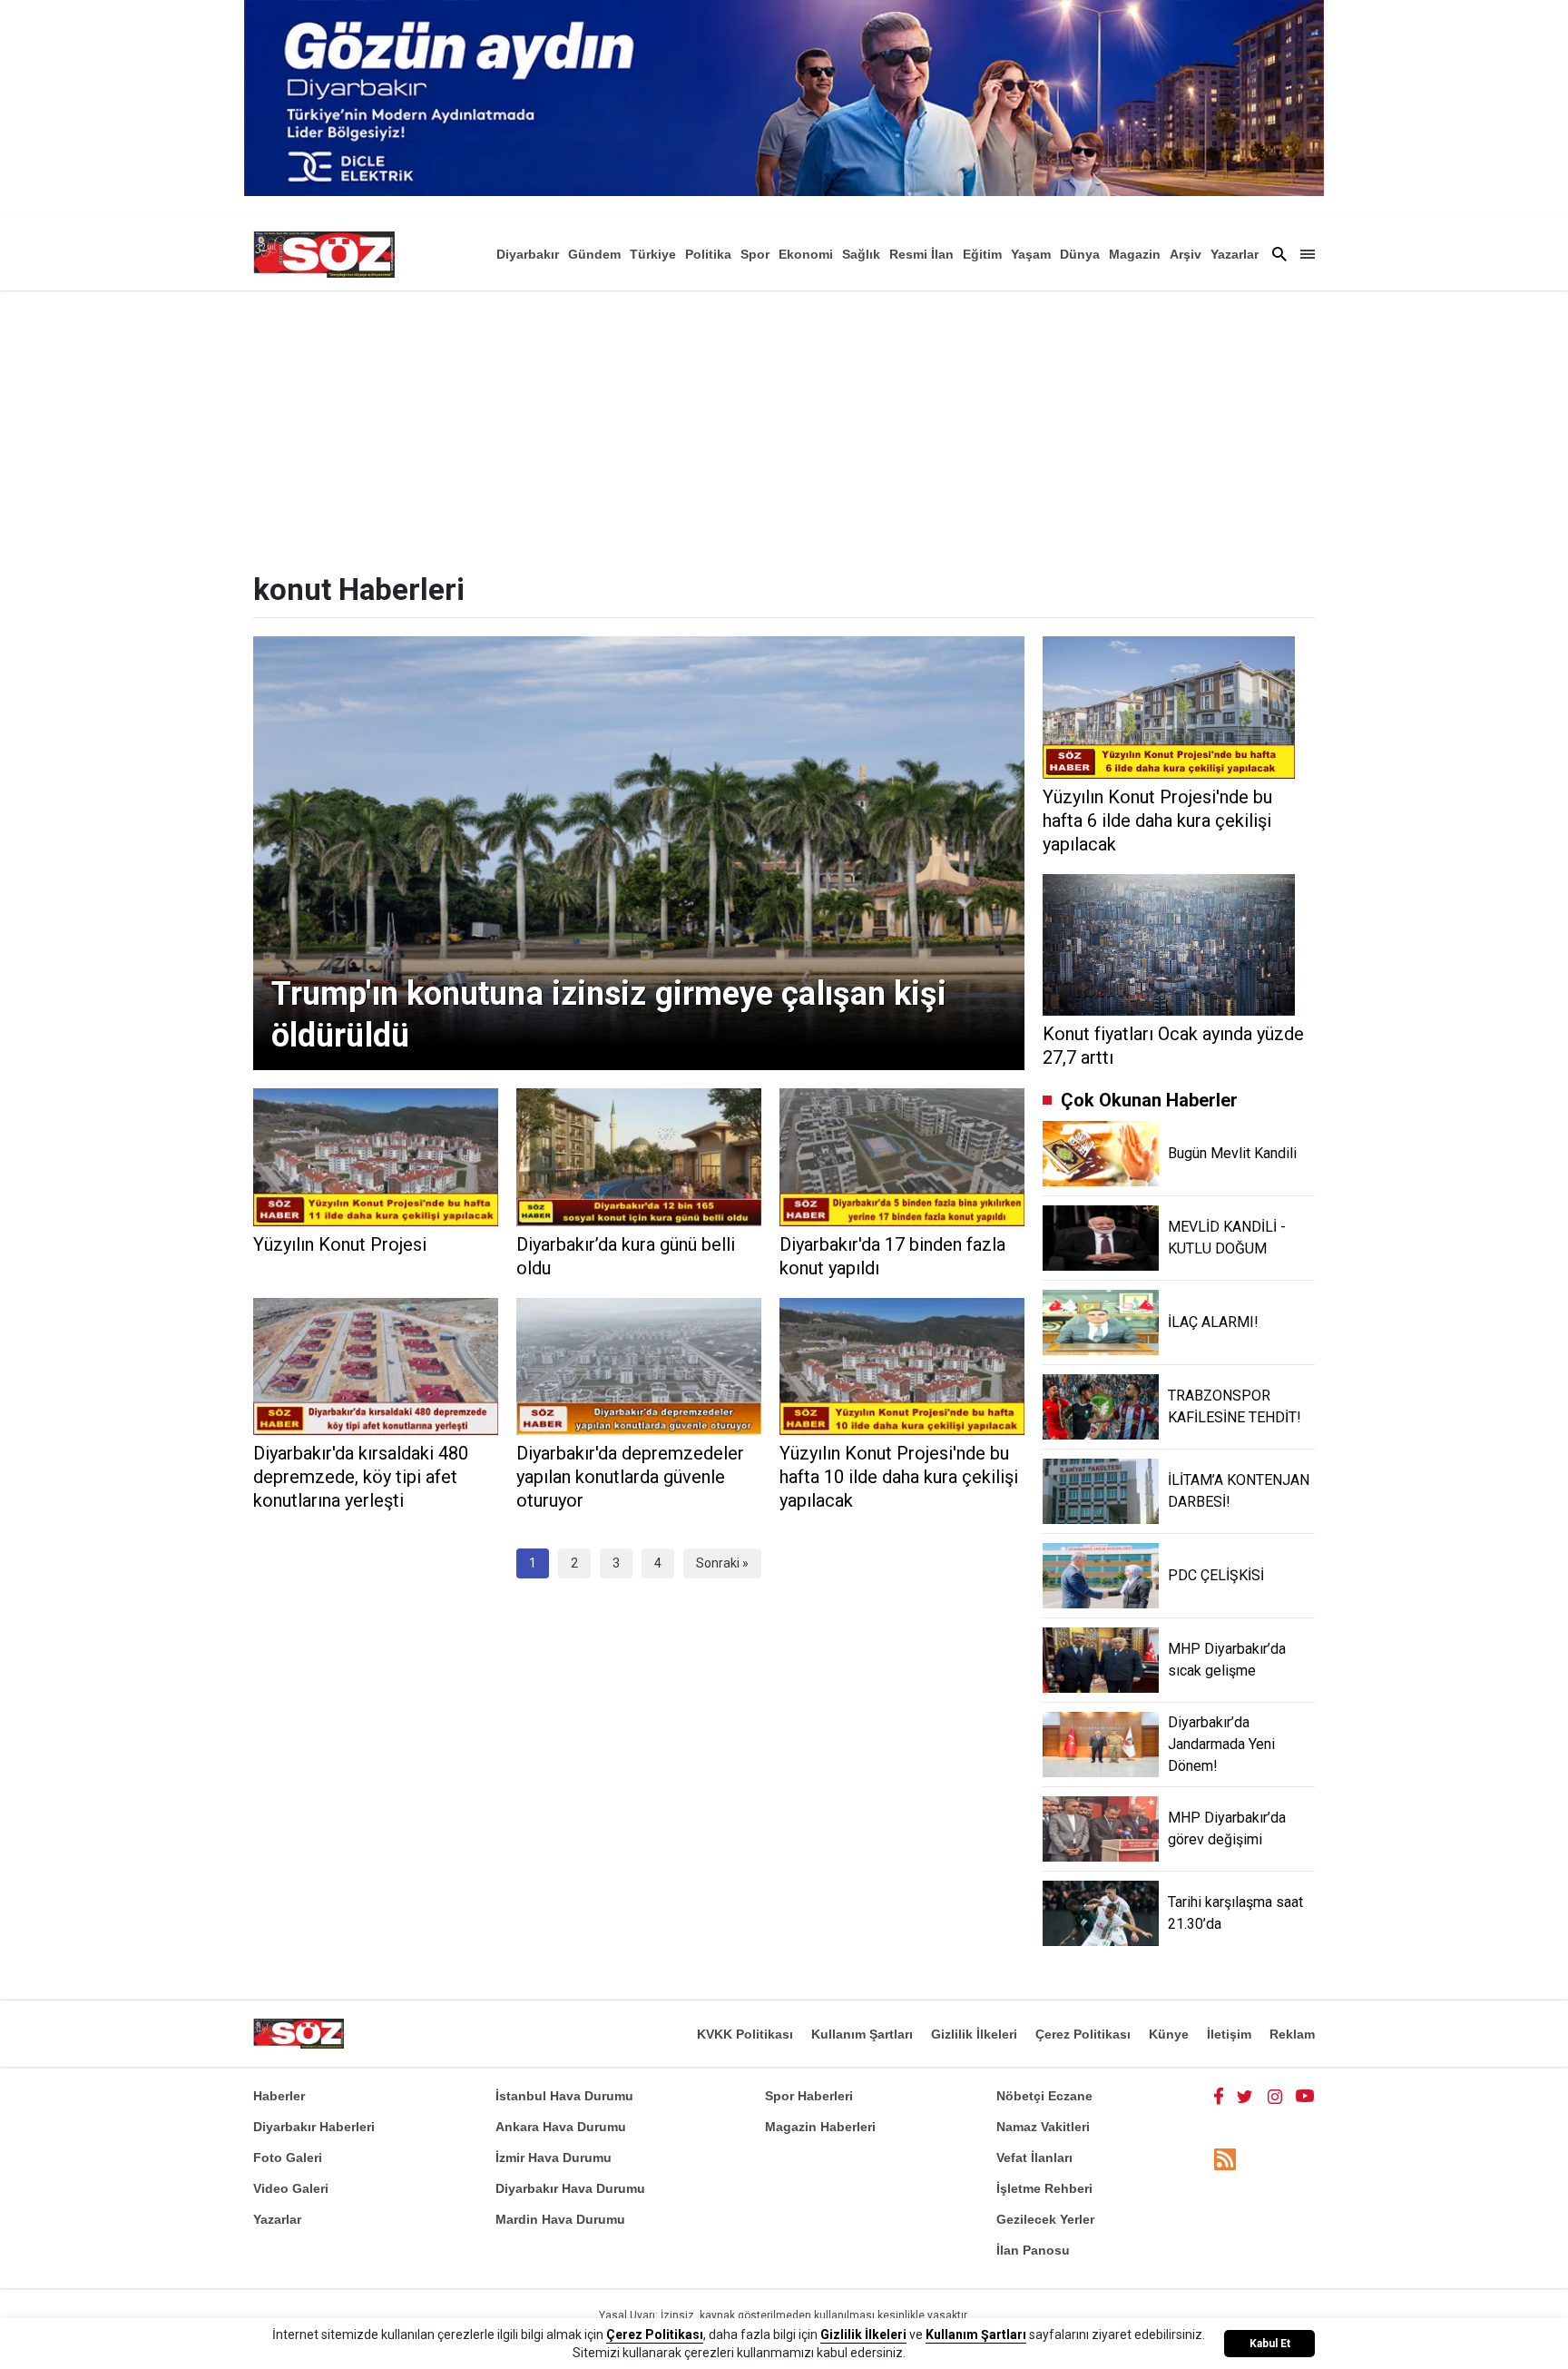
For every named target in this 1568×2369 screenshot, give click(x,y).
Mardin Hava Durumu (560, 2219)
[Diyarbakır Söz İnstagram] (1275, 2096)
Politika (708, 254)
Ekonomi (806, 254)
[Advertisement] (784, 427)
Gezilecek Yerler (1045, 2219)
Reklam (1292, 2034)
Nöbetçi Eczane (1044, 2096)
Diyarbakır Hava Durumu (570, 2188)
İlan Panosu (1033, 2250)
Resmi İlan (921, 254)
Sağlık (861, 254)
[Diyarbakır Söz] (324, 254)
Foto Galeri (288, 2158)
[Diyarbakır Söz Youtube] (1305, 2096)
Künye (1169, 2034)
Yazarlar (1235, 254)
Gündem (594, 254)
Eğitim (982, 254)
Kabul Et (1270, 2344)
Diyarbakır (528, 254)
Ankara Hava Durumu (561, 2127)
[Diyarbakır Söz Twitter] (1245, 2096)
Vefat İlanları (1034, 2158)
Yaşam (1031, 254)
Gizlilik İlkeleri (974, 2034)
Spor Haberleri (809, 2096)
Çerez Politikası (1083, 2034)
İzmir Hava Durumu (554, 2158)
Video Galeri (291, 2188)
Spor (755, 254)
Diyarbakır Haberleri (314, 2127)
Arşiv (1186, 254)
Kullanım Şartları (862, 2034)
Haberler (279, 2096)
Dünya (1080, 254)
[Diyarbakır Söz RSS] (1225, 2159)
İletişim (1229, 2034)
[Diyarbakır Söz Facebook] (1219, 2096)
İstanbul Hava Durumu (564, 2096)
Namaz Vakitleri (1043, 2127)
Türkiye (653, 254)
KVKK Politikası (745, 2034)
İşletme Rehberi (1044, 2188)
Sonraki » (722, 1563)
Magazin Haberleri (820, 2127)
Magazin (1135, 254)
